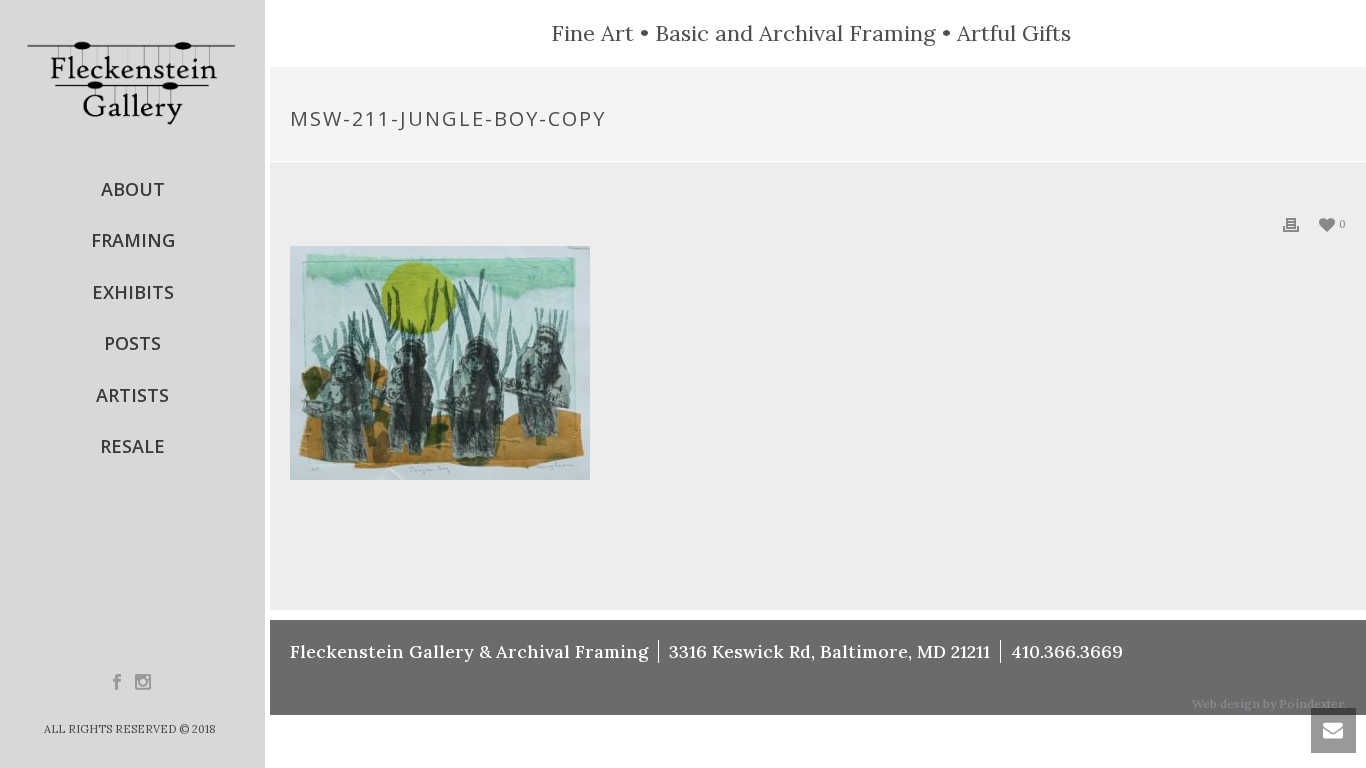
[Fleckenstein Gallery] (132, 82)
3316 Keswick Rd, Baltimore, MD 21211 (829, 651)
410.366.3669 (1067, 651)
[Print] (1291, 223)
